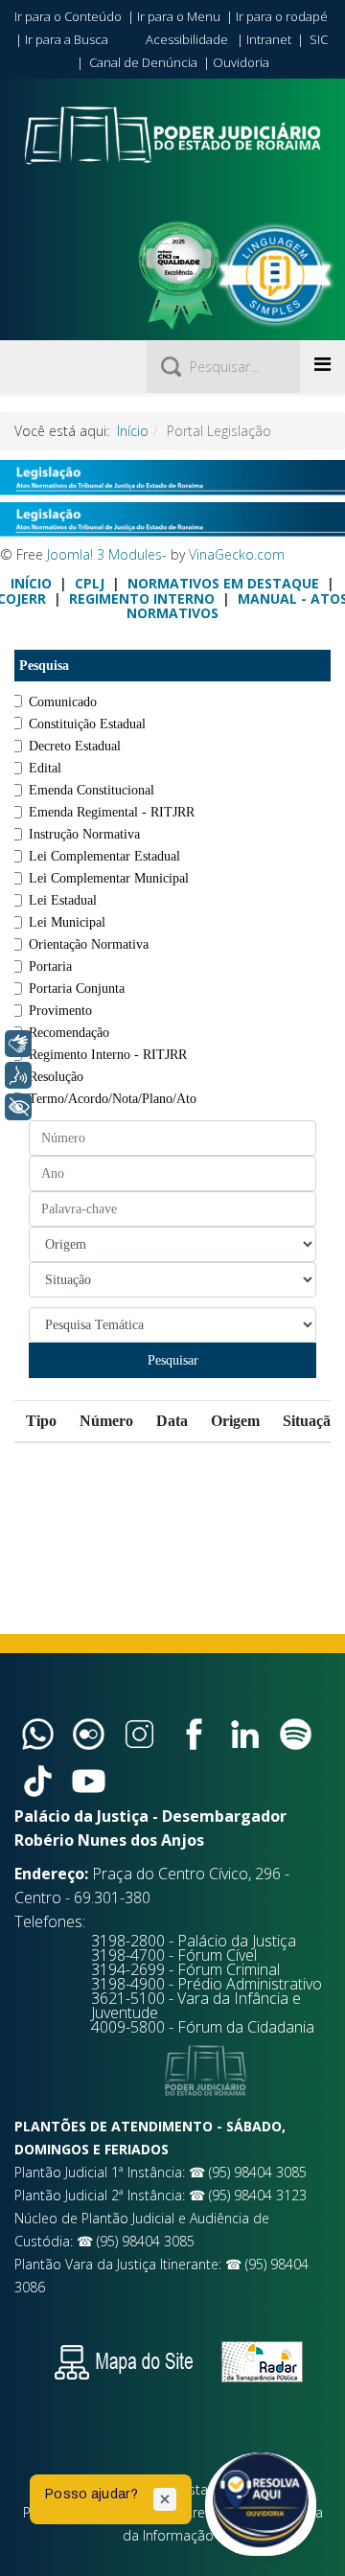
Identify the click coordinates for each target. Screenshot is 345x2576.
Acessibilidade (187, 39)
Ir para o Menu (179, 16)
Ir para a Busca (67, 39)
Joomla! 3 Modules (104, 554)
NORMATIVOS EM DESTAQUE (223, 583)
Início (133, 431)
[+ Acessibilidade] (18, 1107)
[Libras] (18, 1044)
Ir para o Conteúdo (68, 16)
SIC (319, 39)
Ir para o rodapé (282, 16)
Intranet (269, 39)
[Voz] (18, 1075)
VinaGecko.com (237, 554)
